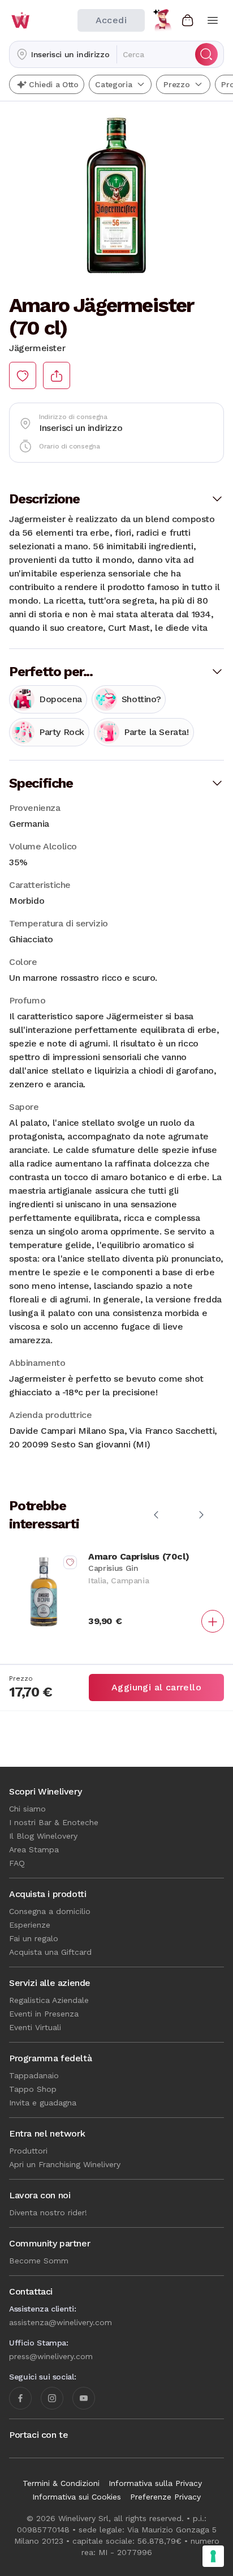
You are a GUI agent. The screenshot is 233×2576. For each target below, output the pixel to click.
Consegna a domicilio (50, 1911)
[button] (63, 54)
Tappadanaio (34, 2075)
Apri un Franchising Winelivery (65, 2164)
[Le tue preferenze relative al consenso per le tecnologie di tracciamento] (213, 2556)
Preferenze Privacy (165, 2497)
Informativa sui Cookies (77, 2497)
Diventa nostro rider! (48, 2212)
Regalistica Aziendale (49, 2000)
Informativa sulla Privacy (155, 2483)
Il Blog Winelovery (43, 1836)
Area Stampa (34, 1849)
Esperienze (30, 1925)
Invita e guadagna (43, 2103)
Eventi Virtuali (35, 2027)
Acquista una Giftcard (50, 1952)
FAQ (17, 1863)
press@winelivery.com (51, 2356)
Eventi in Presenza (44, 2014)
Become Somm (39, 2261)
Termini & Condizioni (61, 2483)
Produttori (28, 2151)
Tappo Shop (33, 2089)
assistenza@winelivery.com (61, 2322)
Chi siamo (27, 1809)
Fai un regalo (34, 1938)
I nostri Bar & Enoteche (54, 1822)
